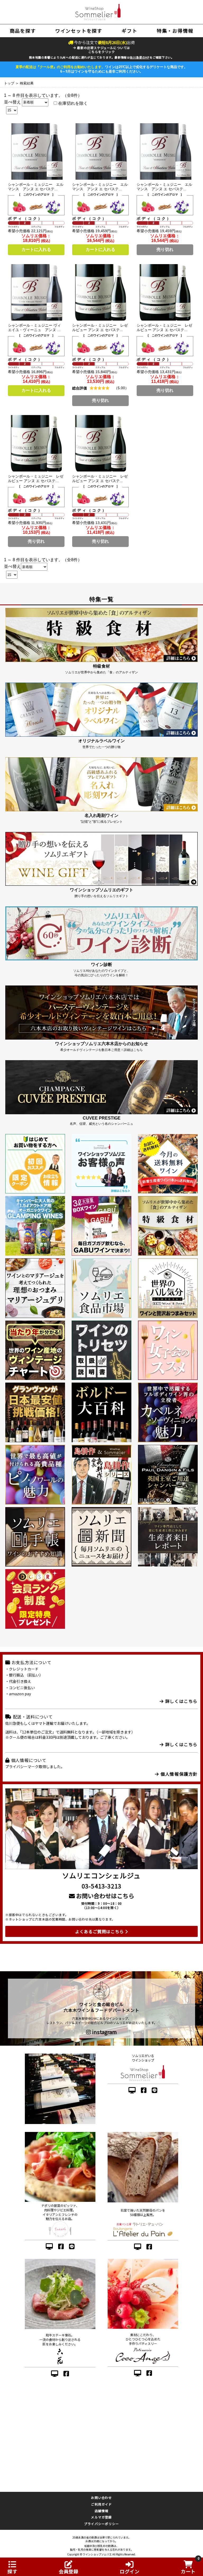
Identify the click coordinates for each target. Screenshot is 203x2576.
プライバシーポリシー (101, 2524)
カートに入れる (36, 249)
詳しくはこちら (181, 1701)
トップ (9, 83)
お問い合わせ (101, 2498)
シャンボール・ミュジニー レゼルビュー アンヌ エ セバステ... (100, 328)
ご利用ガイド (101, 2504)
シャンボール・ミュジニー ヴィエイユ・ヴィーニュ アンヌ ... (34, 328)
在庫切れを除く (72, 103)
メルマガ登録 (101, 2517)
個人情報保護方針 (178, 1774)
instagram (104, 2032)
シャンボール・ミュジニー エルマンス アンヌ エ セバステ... (36, 187)
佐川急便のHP (140, 57)
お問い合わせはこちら (105, 1896)
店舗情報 (102, 2511)
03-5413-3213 (101, 1886)
